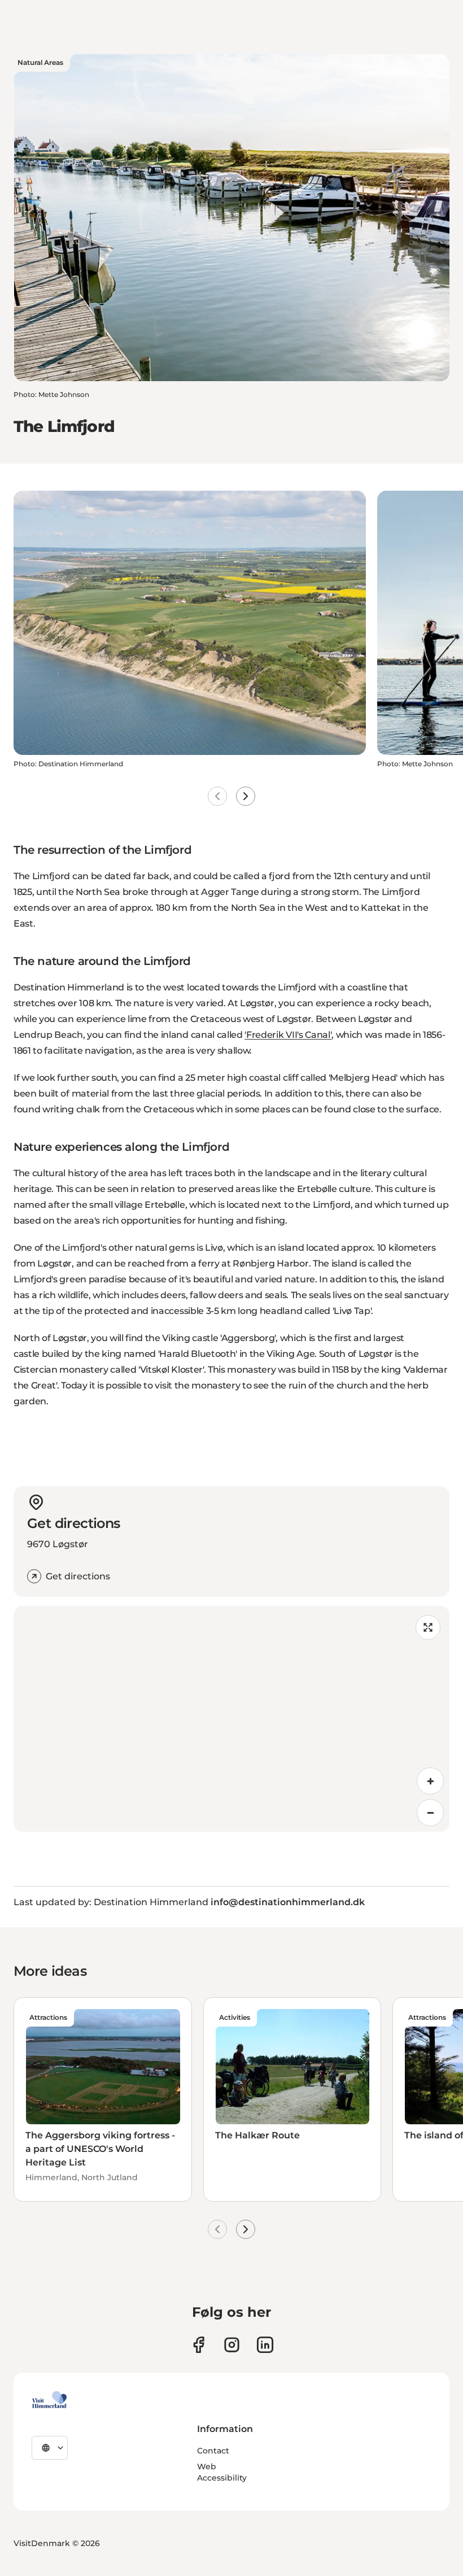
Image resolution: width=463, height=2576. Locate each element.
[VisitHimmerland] (49, 2400)
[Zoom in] (430, 1781)
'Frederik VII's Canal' (288, 1035)
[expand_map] (428, 1627)
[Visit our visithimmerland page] (198, 2345)
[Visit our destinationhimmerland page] (265, 2345)
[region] (231, 1719)
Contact (213, 2451)
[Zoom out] (430, 1813)
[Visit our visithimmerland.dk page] (232, 2345)
